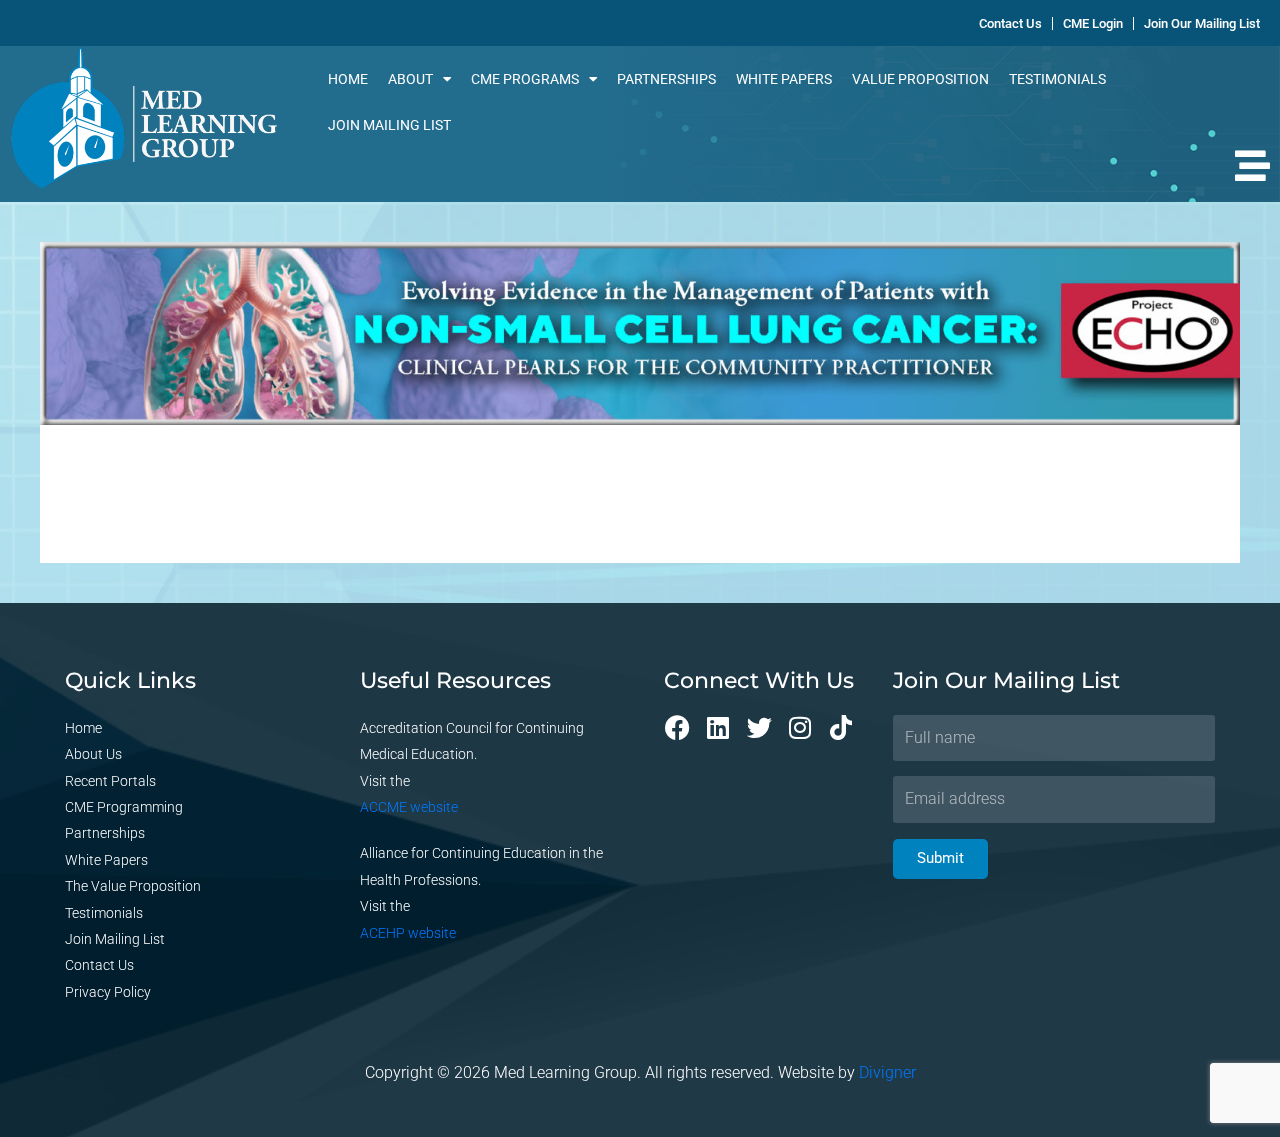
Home (348, 79)
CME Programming (124, 807)
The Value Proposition (133, 886)
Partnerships (666, 79)
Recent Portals (110, 781)
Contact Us (99, 965)
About (410, 79)
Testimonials (1057, 79)
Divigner (887, 1072)
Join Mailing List (389, 125)
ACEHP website (408, 933)
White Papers (784, 79)
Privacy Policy (108, 992)
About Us (93, 754)
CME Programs (525, 79)
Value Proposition (920, 79)
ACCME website (409, 807)
